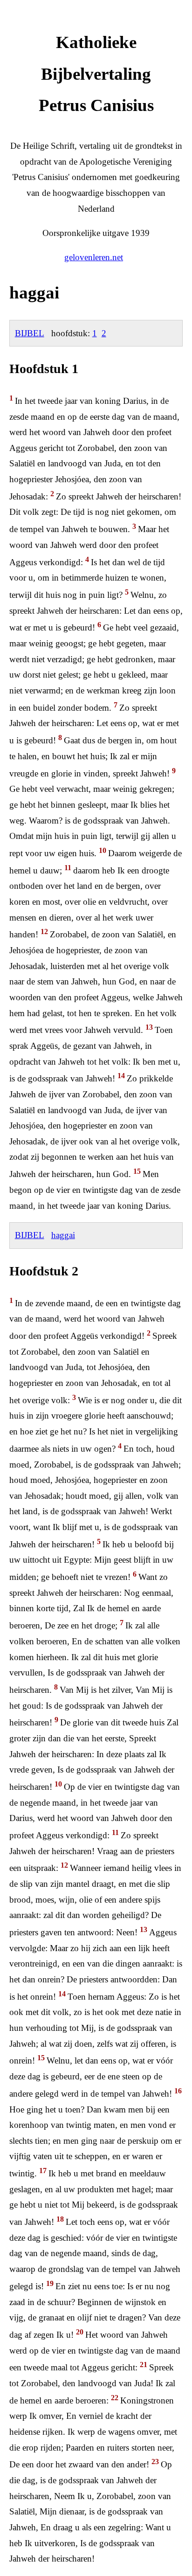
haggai (63, 1235)
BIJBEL (30, 333)
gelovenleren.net (94, 257)
